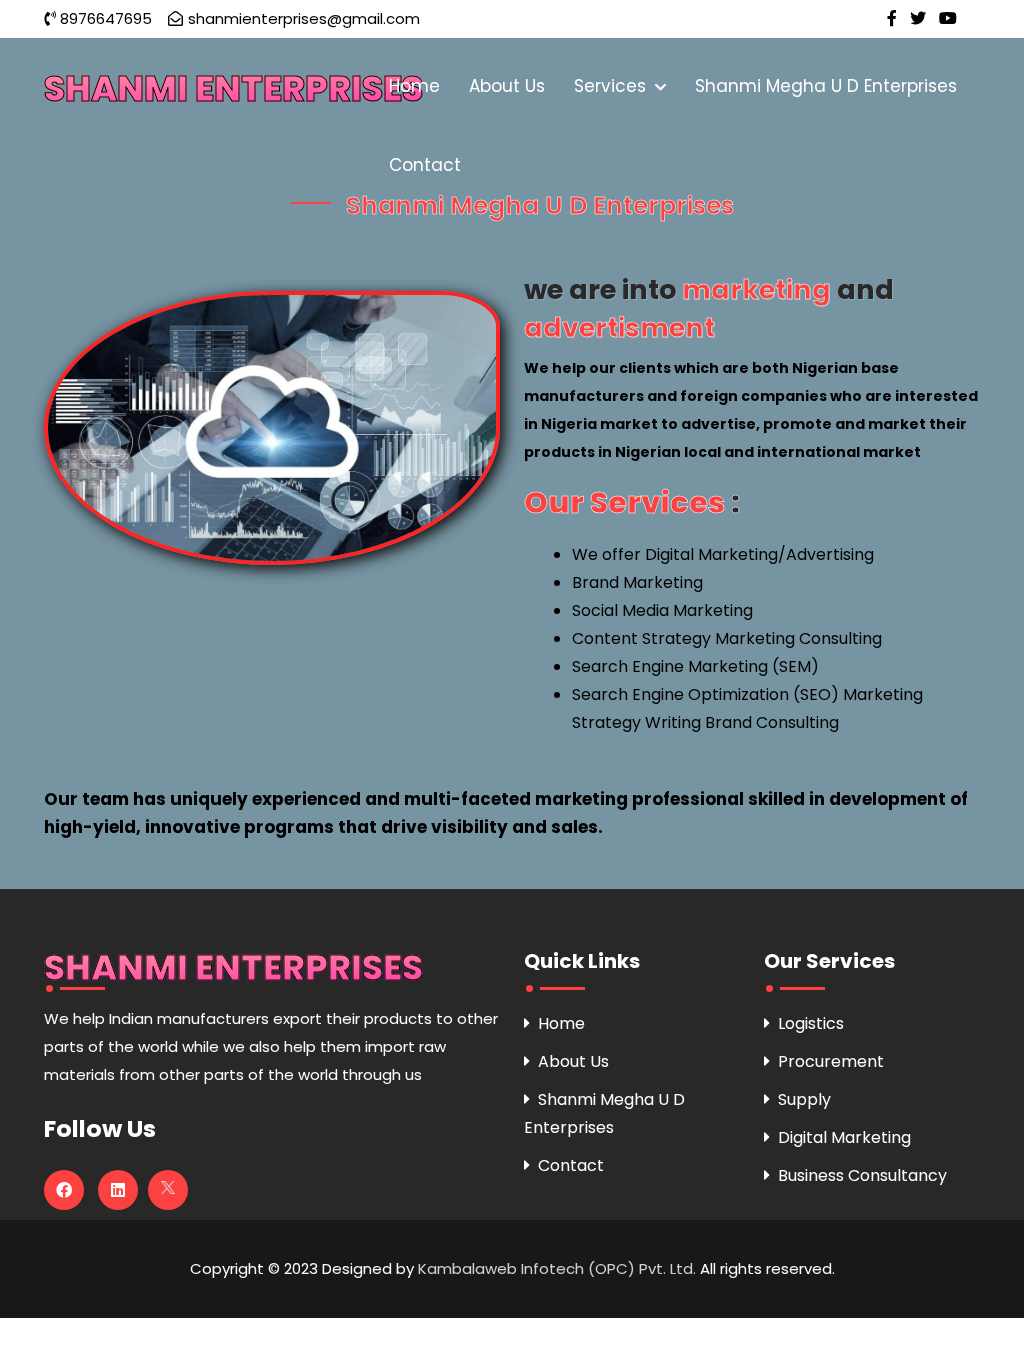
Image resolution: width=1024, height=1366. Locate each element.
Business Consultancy (862, 1175)
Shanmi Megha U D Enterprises (826, 86)
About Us (507, 86)
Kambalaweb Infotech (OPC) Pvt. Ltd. (559, 1268)
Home (414, 86)
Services (612, 86)
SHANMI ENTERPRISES (233, 88)
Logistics (811, 1023)
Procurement (831, 1061)
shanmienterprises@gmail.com (304, 18)
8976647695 (106, 18)
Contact (425, 165)
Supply (804, 1099)
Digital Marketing (844, 1137)
